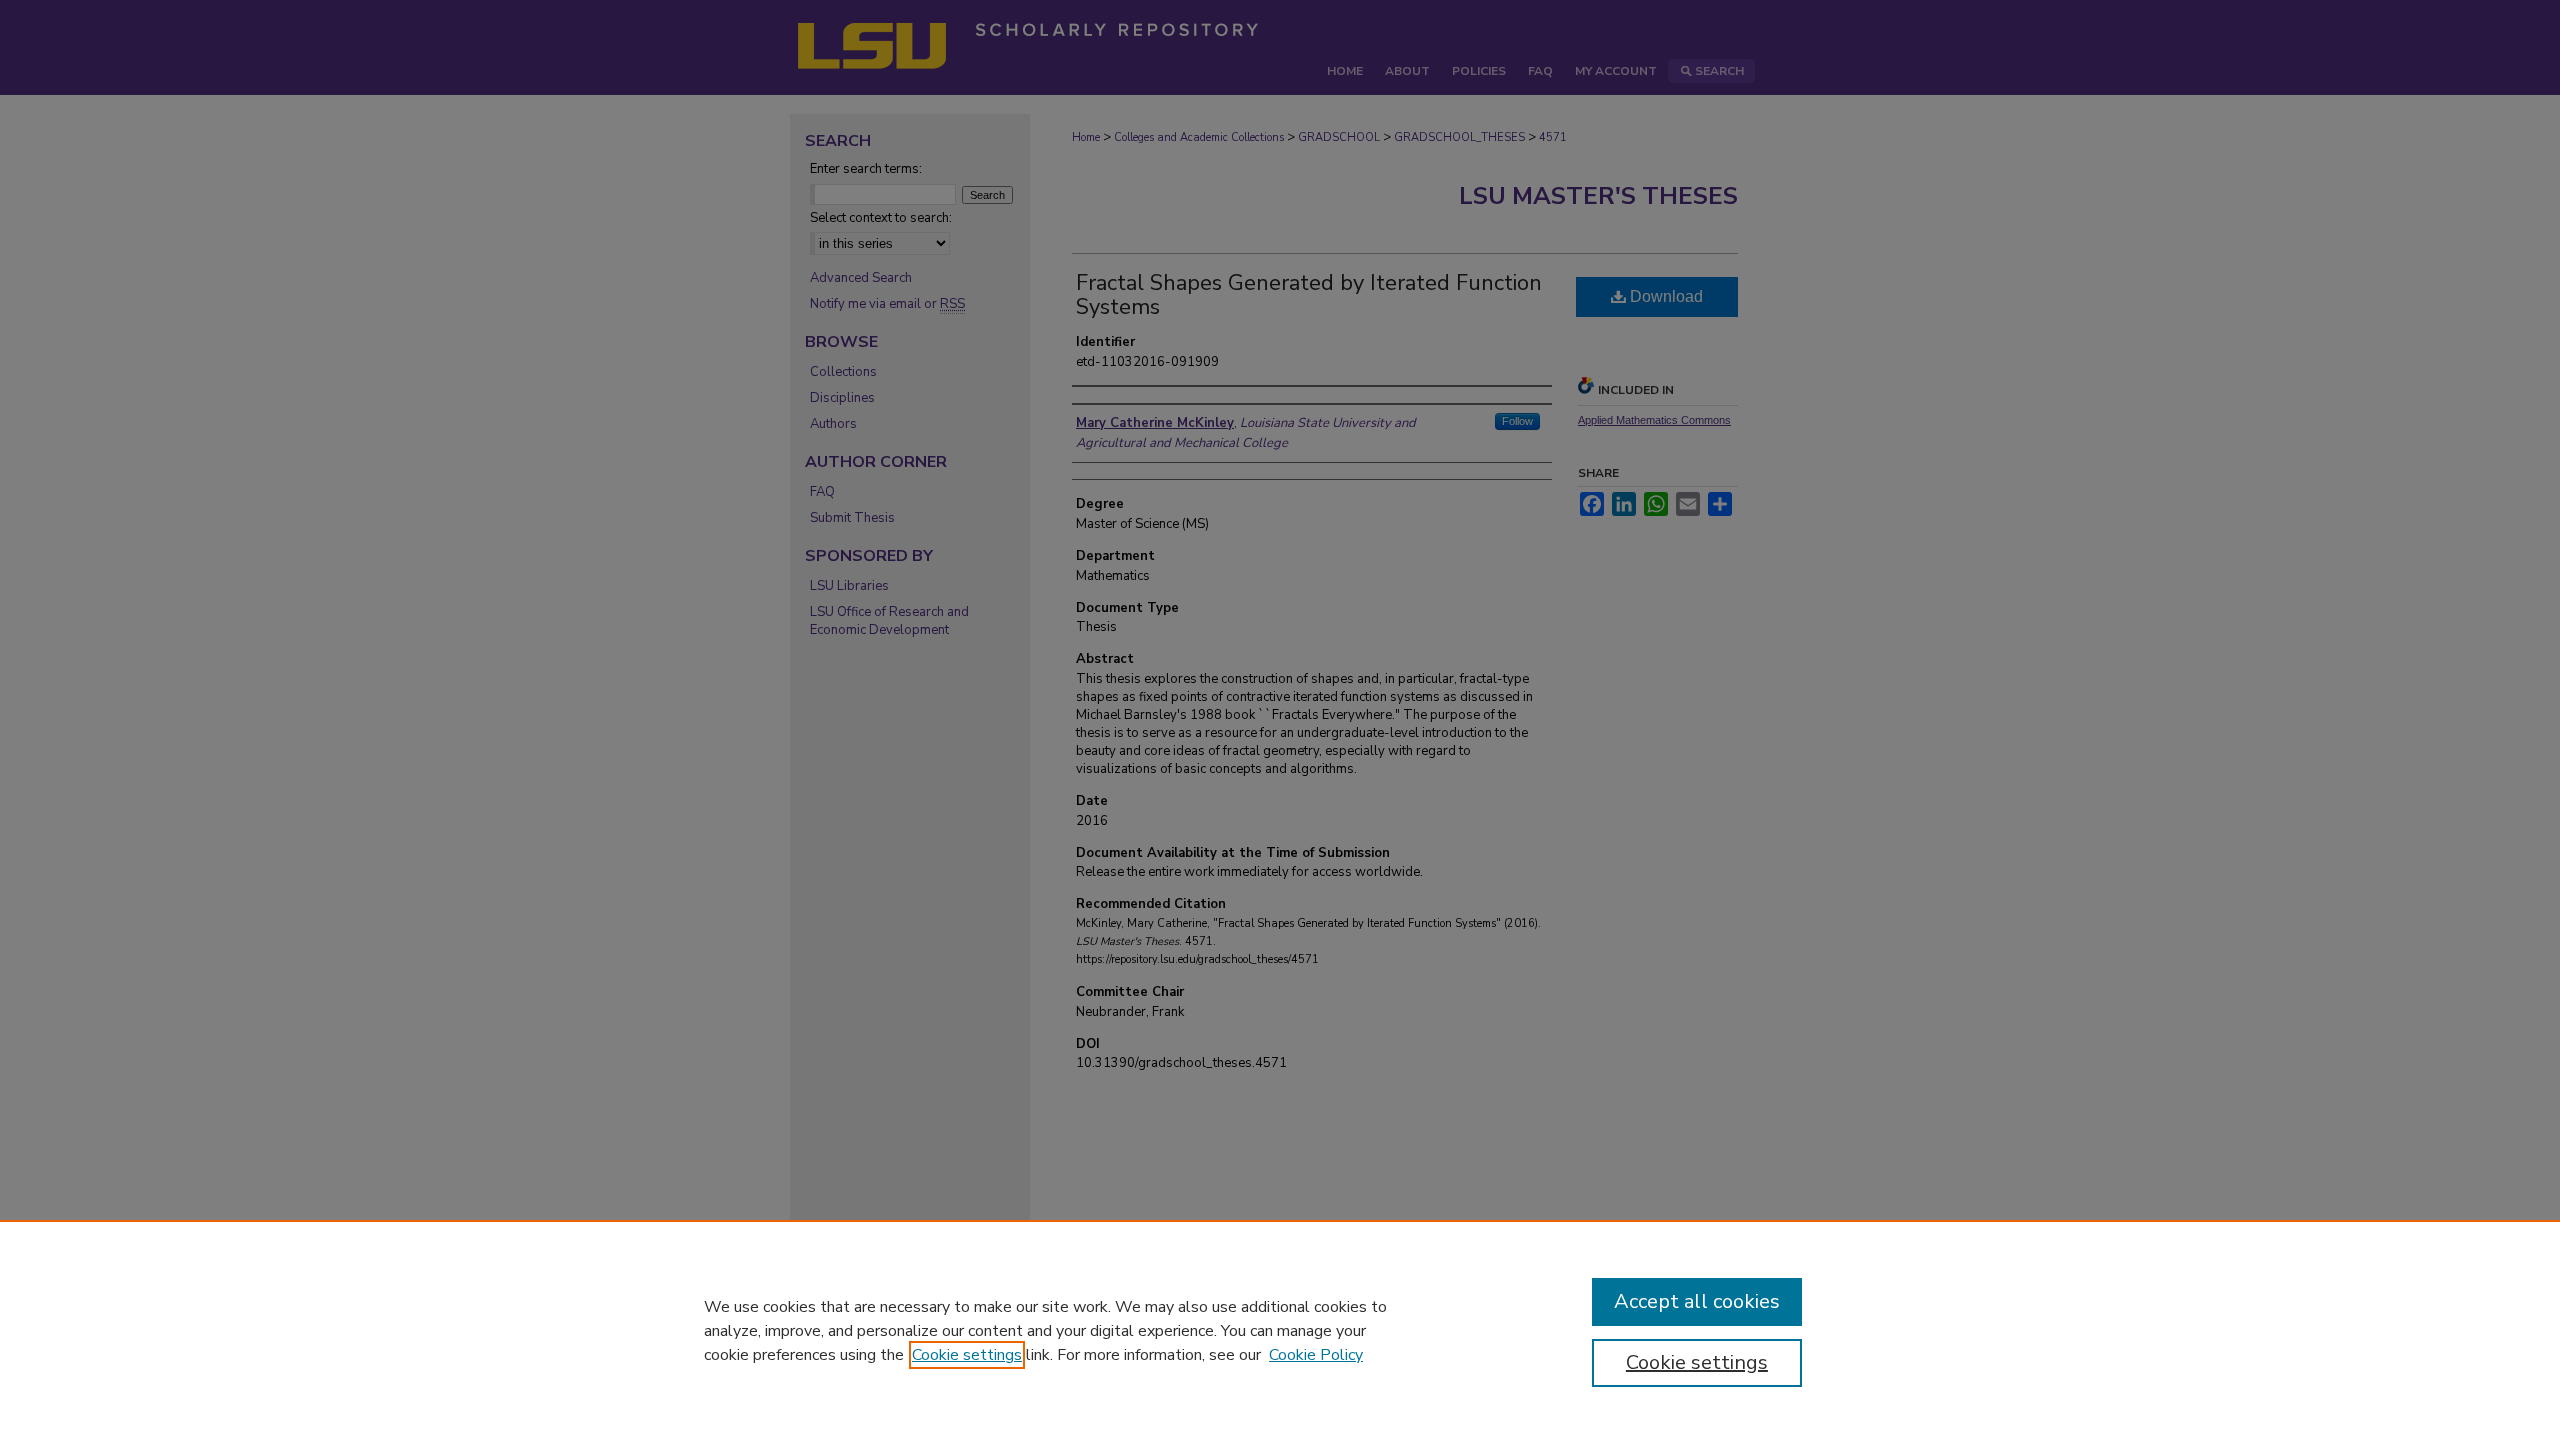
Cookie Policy (1316, 1355)
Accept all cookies (1697, 1301)
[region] (1280, 1330)
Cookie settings (967, 1355)
